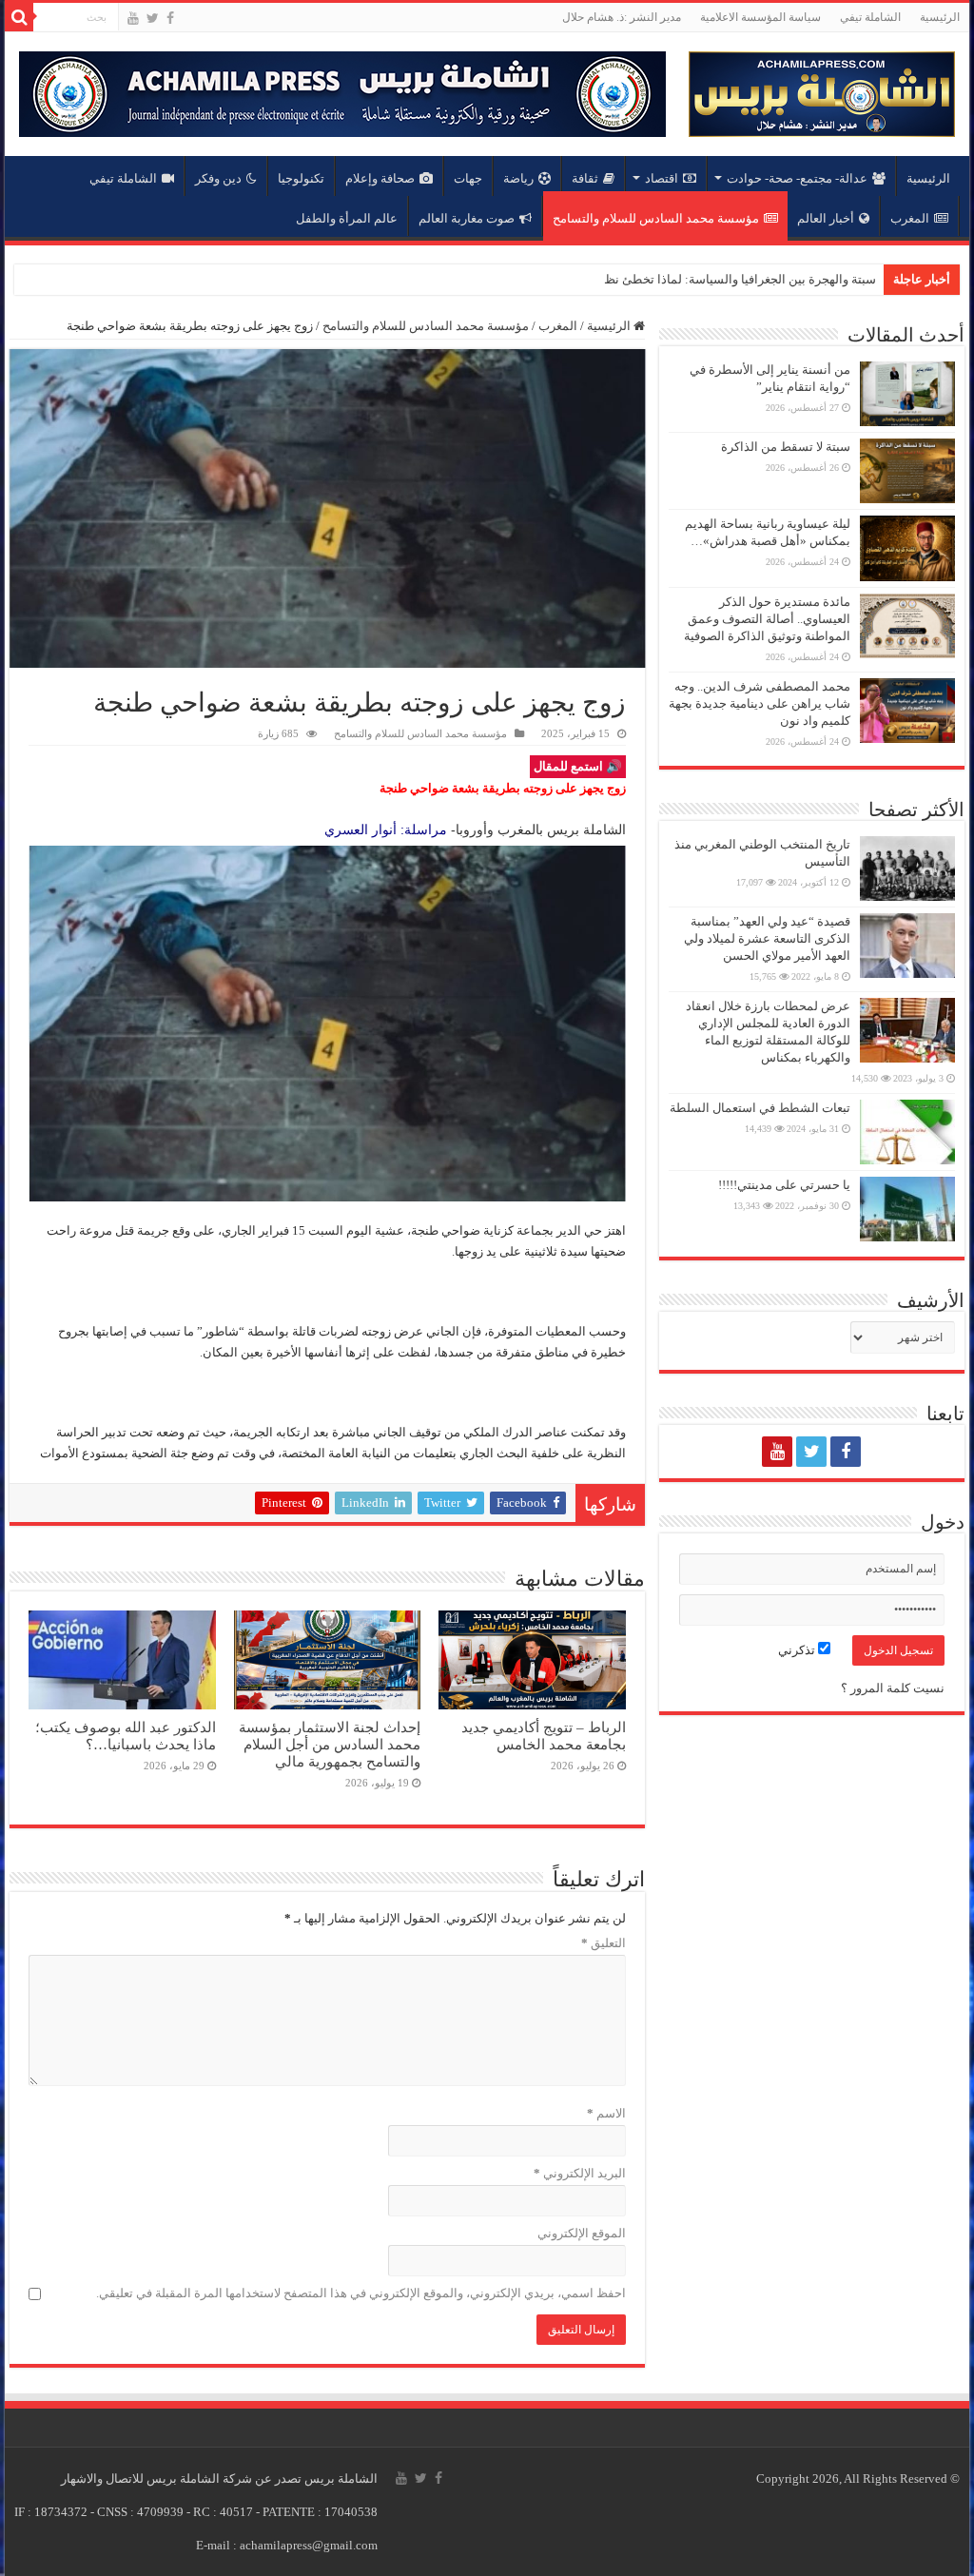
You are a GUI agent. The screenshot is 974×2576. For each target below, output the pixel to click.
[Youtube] (133, 18)
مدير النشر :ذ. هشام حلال (622, 17)
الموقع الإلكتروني (581, 2233)
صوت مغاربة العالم (467, 218)
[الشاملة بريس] (822, 90)
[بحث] (19, 17)
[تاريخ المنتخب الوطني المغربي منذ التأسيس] (907, 868)
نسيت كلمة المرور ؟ (893, 1688)
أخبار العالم (826, 218)
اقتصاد (662, 178)
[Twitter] (153, 18)
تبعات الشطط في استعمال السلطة (760, 1108)
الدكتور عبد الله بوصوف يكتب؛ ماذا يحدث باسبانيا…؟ (126, 1736)
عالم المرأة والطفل (347, 218)
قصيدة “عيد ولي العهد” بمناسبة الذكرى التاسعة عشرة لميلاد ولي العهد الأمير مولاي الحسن (767, 938)
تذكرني (798, 1650)
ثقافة (585, 178)
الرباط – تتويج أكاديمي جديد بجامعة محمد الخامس (544, 1736)
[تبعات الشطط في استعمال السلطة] (907, 1132)
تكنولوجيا (301, 178)
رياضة (518, 178)
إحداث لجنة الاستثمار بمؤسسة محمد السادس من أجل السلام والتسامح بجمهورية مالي (330, 1744)
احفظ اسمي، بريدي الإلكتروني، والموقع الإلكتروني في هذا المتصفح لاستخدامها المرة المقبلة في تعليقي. (360, 2293)
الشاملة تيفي (870, 17)
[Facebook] (170, 18)
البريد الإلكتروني (579, 2173)
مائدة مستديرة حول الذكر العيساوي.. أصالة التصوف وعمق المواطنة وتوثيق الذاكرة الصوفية (767, 619)
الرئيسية (940, 17)
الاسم (606, 2113)
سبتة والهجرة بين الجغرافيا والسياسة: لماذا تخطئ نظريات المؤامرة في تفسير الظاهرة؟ (651, 279)
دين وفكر (218, 178)
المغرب (910, 218)
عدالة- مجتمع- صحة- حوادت (797, 178)
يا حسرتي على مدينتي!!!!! (784, 1185)
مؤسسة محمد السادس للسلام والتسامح (656, 218)
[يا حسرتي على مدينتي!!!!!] (907, 1209)
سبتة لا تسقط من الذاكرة (786, 447)
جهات (468, 178)
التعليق (603, 1943)
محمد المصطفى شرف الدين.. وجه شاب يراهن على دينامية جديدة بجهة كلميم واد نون (760, 703)
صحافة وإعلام (380, 178)
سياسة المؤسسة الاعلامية (760, 17)
